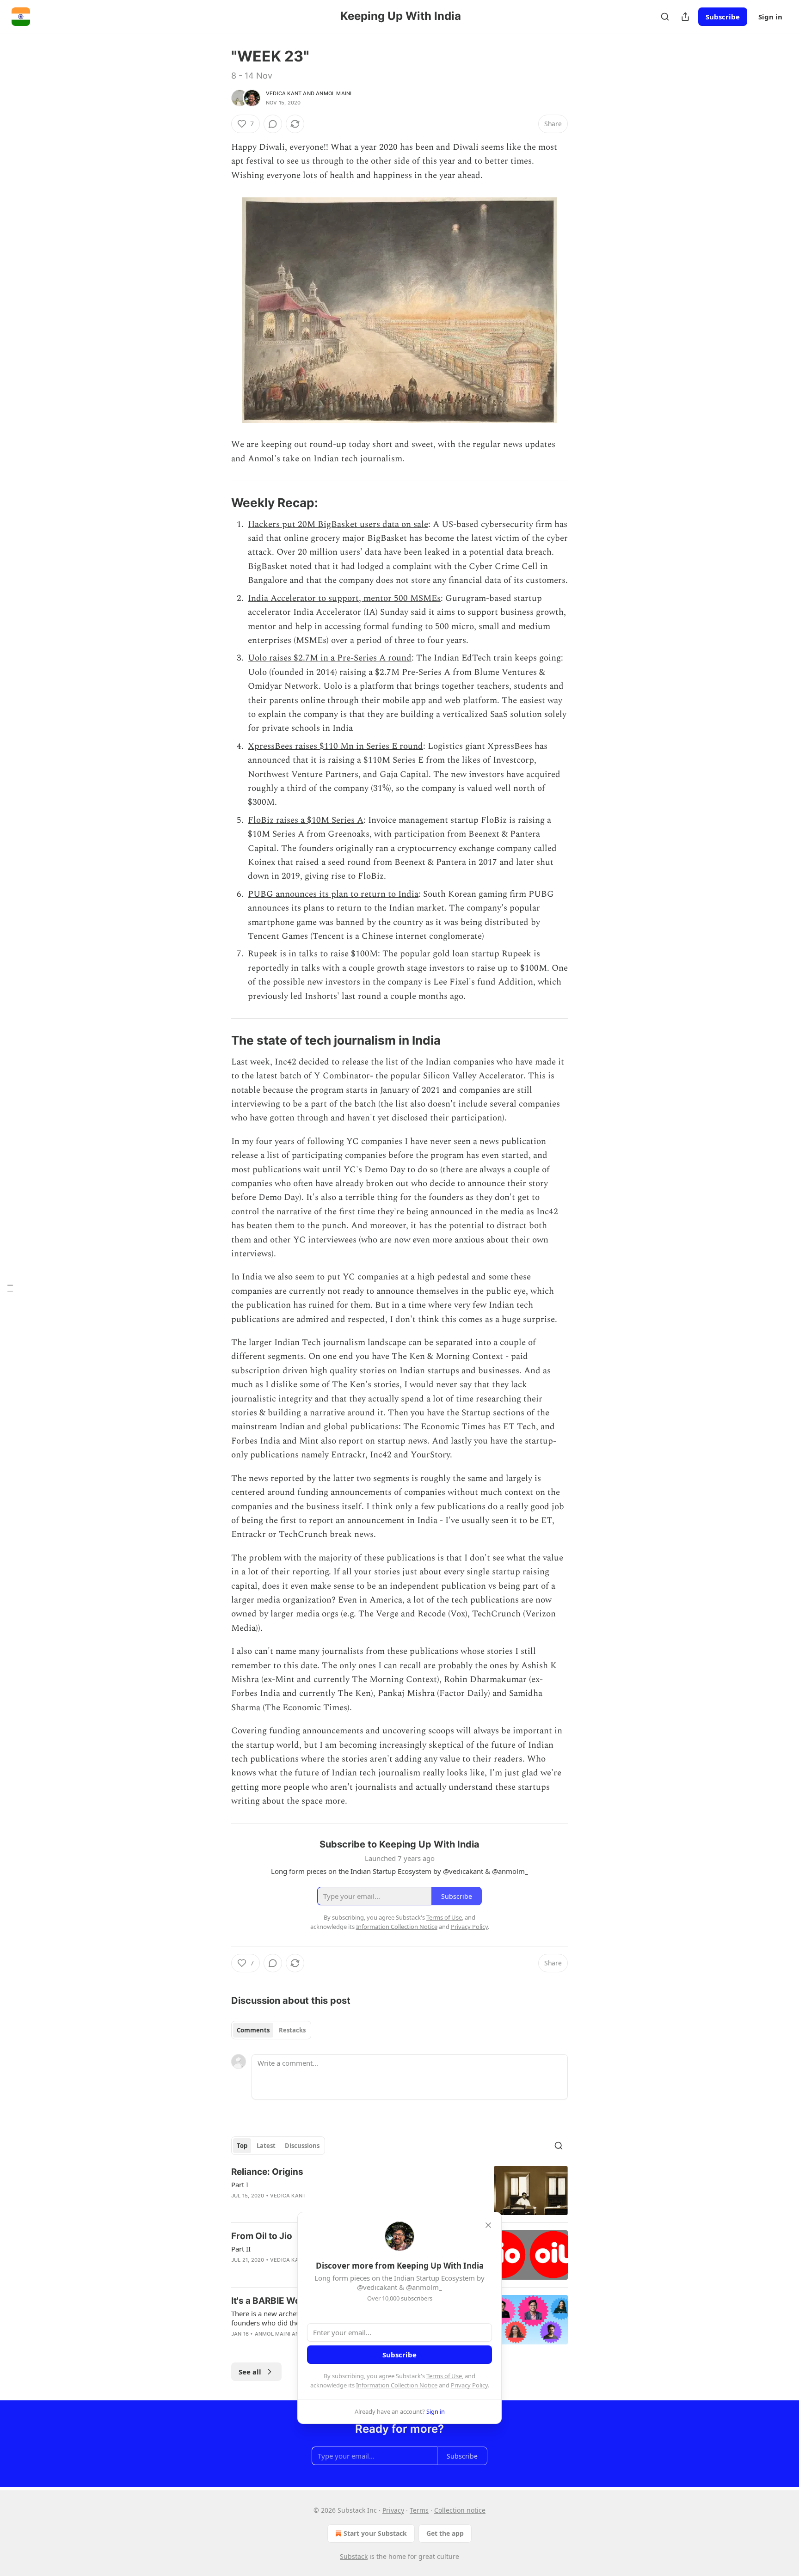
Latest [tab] (266, 2146)
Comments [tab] (253, 2030)
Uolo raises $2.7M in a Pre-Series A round (330, 658)
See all (250, 2372)
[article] (399, 2191)
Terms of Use (444, 2376)
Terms (419, 2510)
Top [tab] (242, 2146)
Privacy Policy (469, 2385)
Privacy (393, 2510)
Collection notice (460, 2510)
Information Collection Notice (397, 2385)
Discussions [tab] (302, 2146)
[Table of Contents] (10, 1288)
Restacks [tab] (292, 2030)
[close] (488, 2225)
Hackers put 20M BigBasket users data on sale (338, 524)
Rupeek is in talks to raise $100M (313, 954)
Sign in (770, 17)
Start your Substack (375, 2533)
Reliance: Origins (267, 2172)
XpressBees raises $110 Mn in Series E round (335, 746)
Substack (354, 2556)
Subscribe (723, 17)
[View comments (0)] (273, 124)
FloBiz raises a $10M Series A (306, 820)
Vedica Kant (284, 93)
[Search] (665, 17)
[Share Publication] (685, 17)
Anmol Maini (334, 93)
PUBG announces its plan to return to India (333, 894)
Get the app (445, 2533)
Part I (240, 2184)
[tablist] (271, 2030)
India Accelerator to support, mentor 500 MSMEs (344, 598)
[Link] (218, 503)
